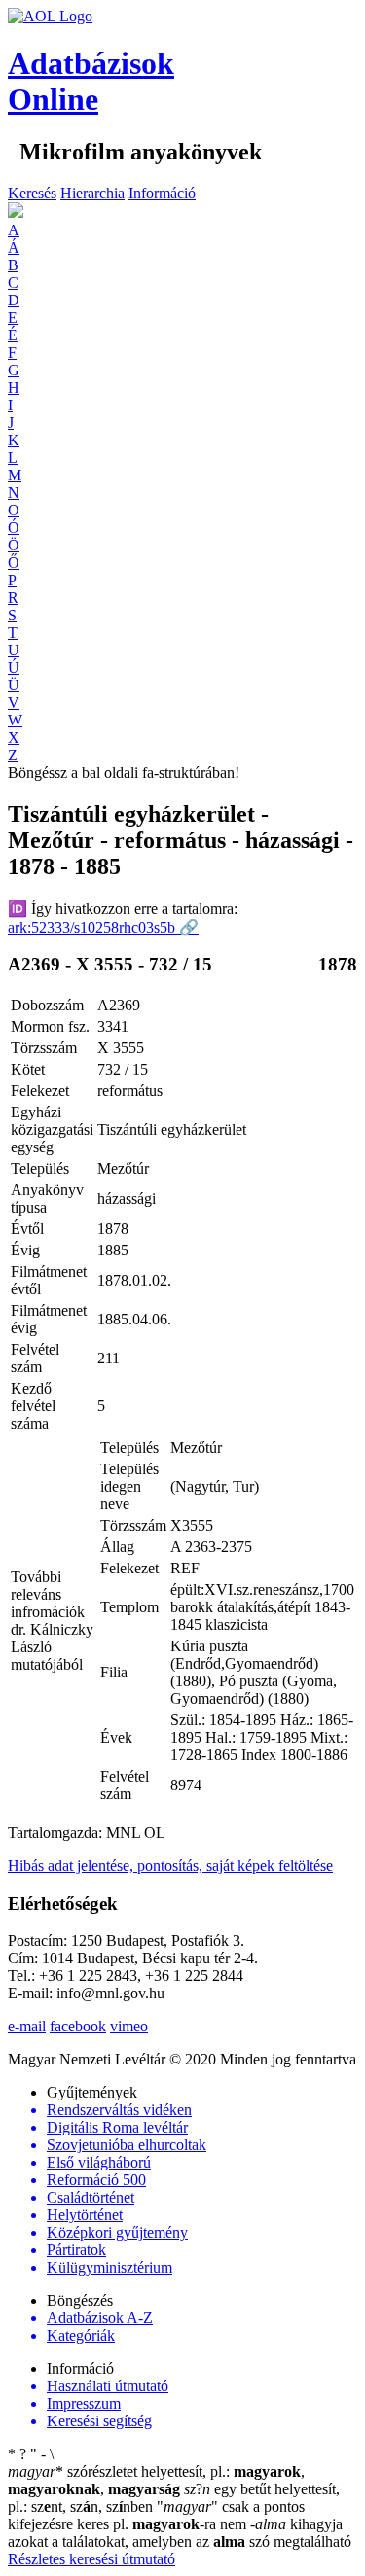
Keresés (32, 193)
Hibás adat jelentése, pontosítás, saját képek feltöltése (170, 1866)
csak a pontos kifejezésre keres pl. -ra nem (156, 2515)
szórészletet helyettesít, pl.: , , (156, 2480)
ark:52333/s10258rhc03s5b (103, 927)
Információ (162, 193)
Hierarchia (92, 193)
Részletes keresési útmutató (91, 2559)
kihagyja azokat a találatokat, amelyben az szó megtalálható (180, 2533)
